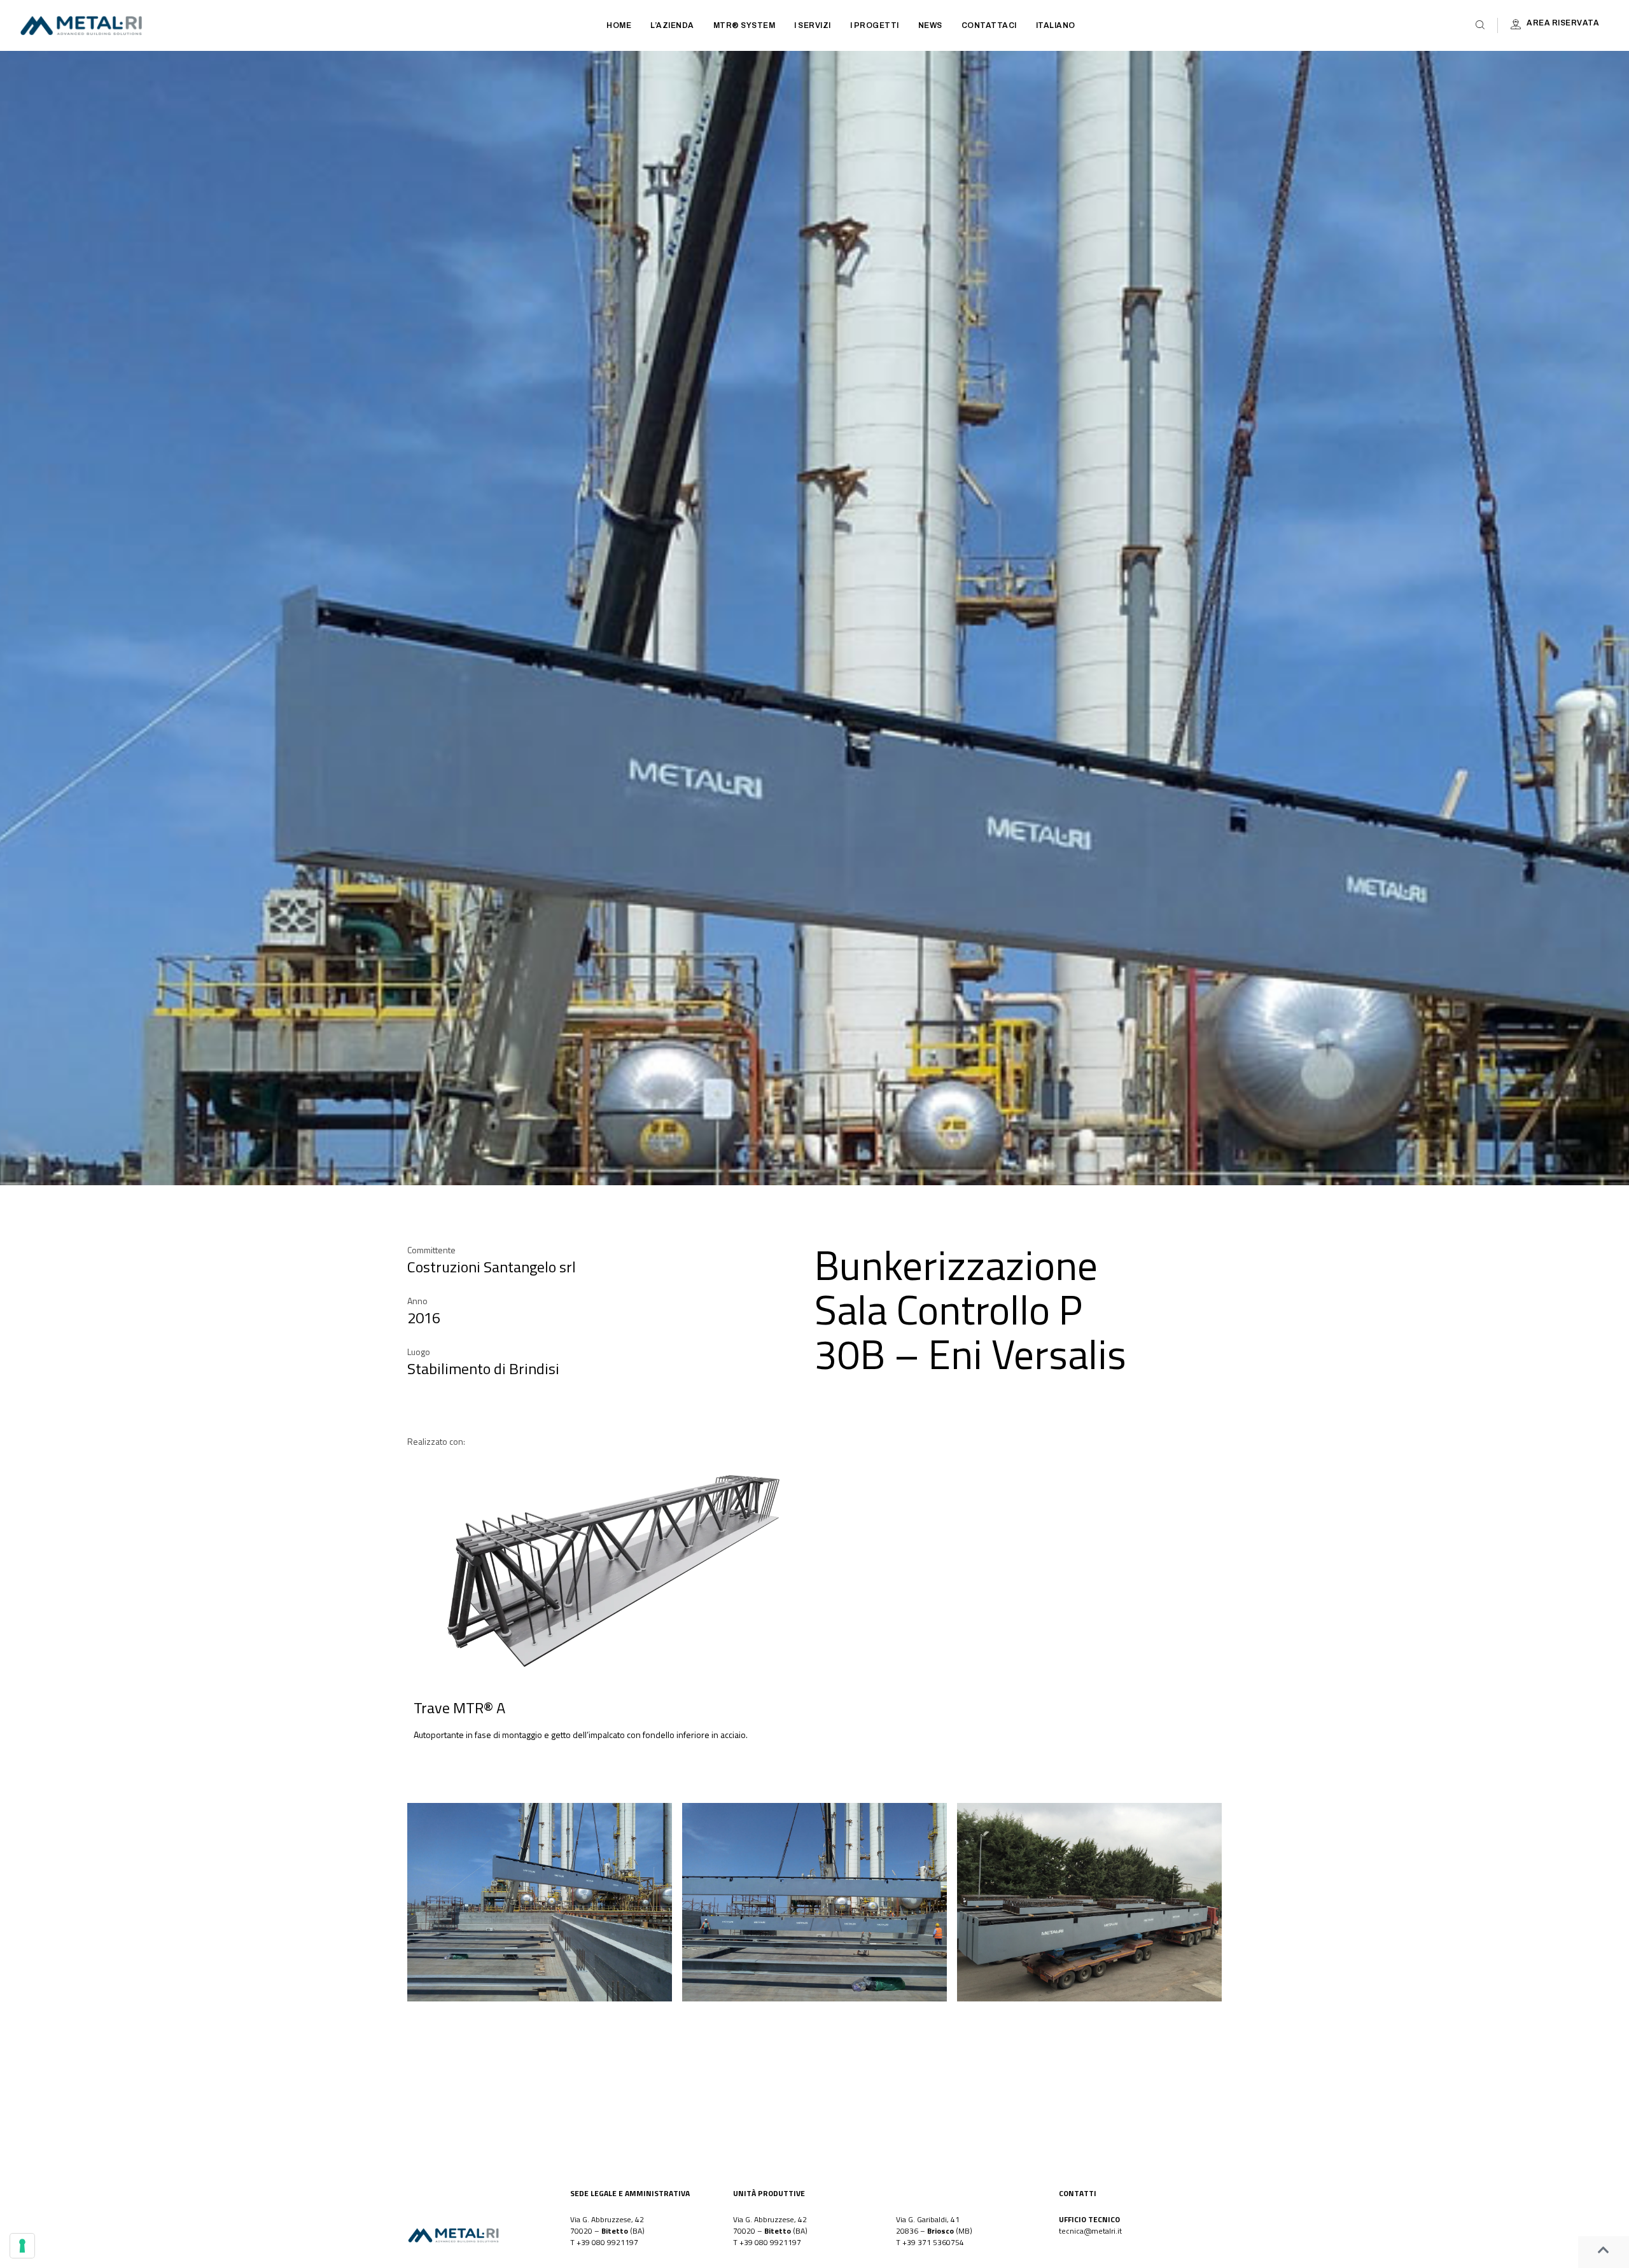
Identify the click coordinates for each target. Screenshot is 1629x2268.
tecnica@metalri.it (1090, 2231)
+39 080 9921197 (607, 2242)
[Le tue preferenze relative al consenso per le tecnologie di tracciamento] (22, 2246)
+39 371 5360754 (933, 2242)
